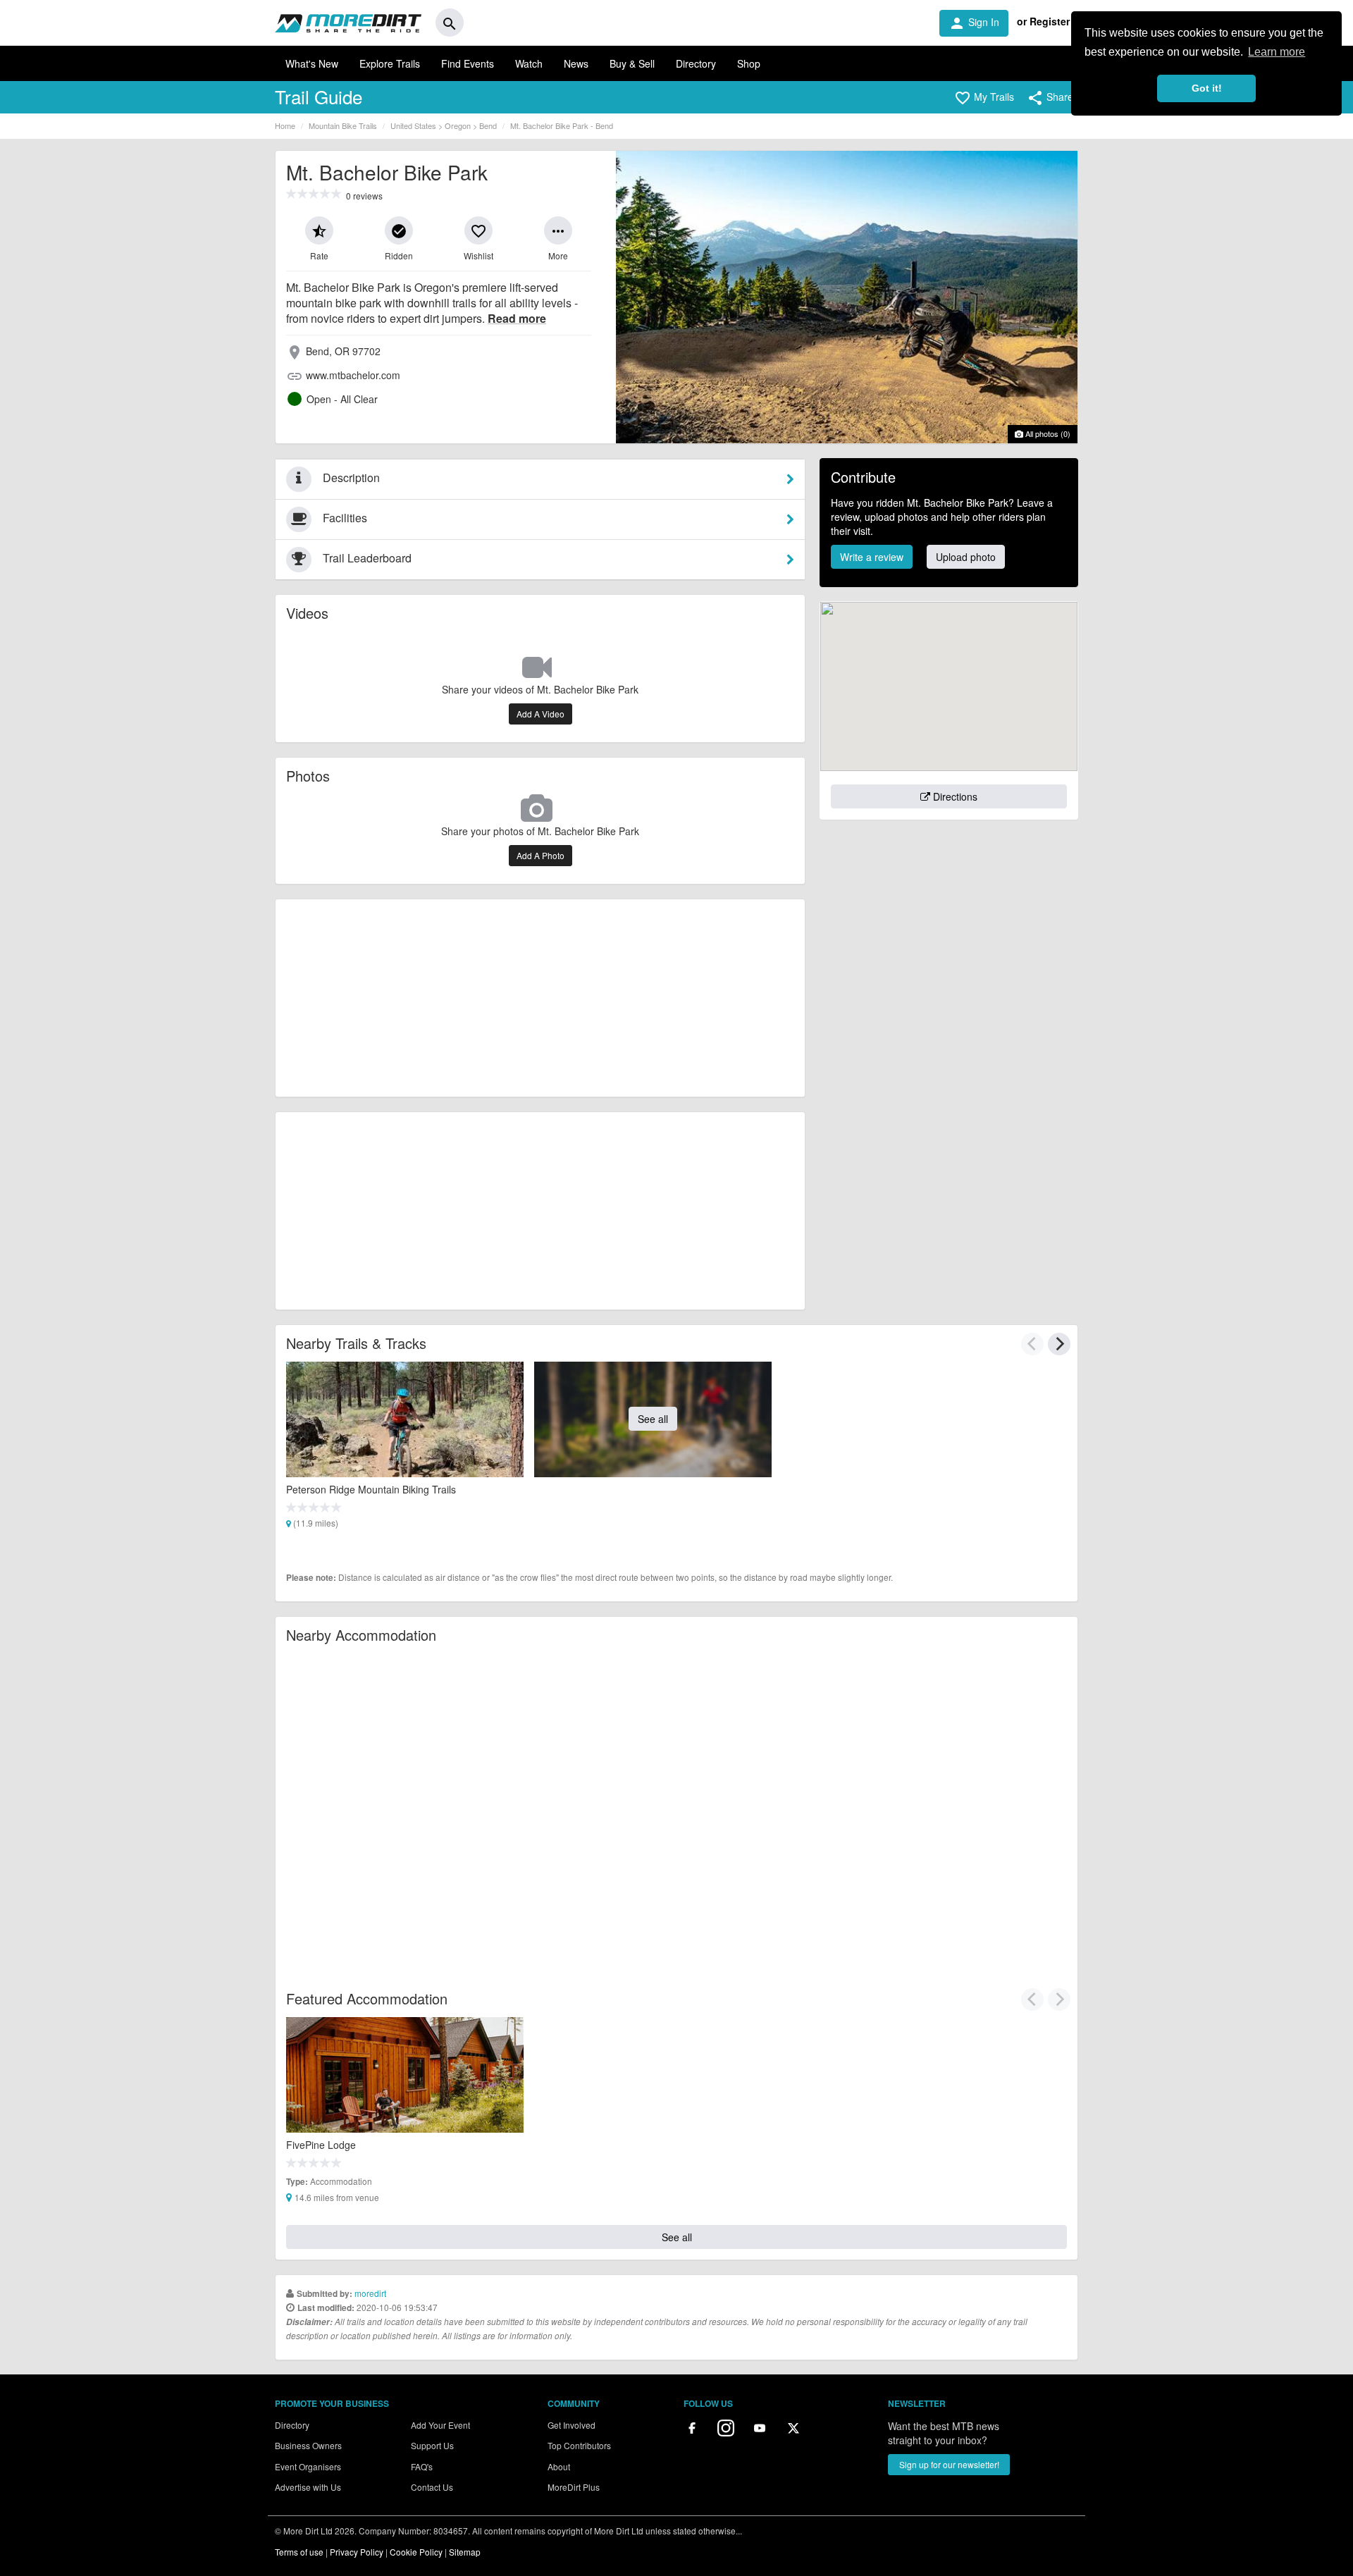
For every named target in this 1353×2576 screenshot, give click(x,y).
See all (653, 1419)
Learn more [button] (1277, 52)
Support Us (432, 2445)
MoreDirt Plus (574, 2487)
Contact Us (432, 2487)
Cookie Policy (416, 2552)
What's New (312, 63)
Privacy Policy (357, 2552)
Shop (749, 63)
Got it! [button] (1207, 88)
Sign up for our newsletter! (949, 2464)
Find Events (468, 63)
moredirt (370, 2293)
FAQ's (422, 2466)
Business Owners (308, 2445)
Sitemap (465, 2552)
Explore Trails (390, 63)
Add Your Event (440, 2425)
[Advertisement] (540, 998)
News (576, 63)
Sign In (974, 23)
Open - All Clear (342, 399)
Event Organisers (308, 2466)
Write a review (872, 557)
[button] (984, 98)
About (559, 2466)
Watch (529, 63)
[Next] (1059, 1344)
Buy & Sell (632, 63)
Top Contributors (579, 2445)
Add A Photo (540, 855)
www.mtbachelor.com (353, 375)
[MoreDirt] (348, 23)
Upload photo (966, 557)
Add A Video (540, 714)
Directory (696, 63)
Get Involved (572, 2425)
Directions (954, 796)
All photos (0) (1047, 433)
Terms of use (299, 2552)
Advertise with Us (308, 2487)
